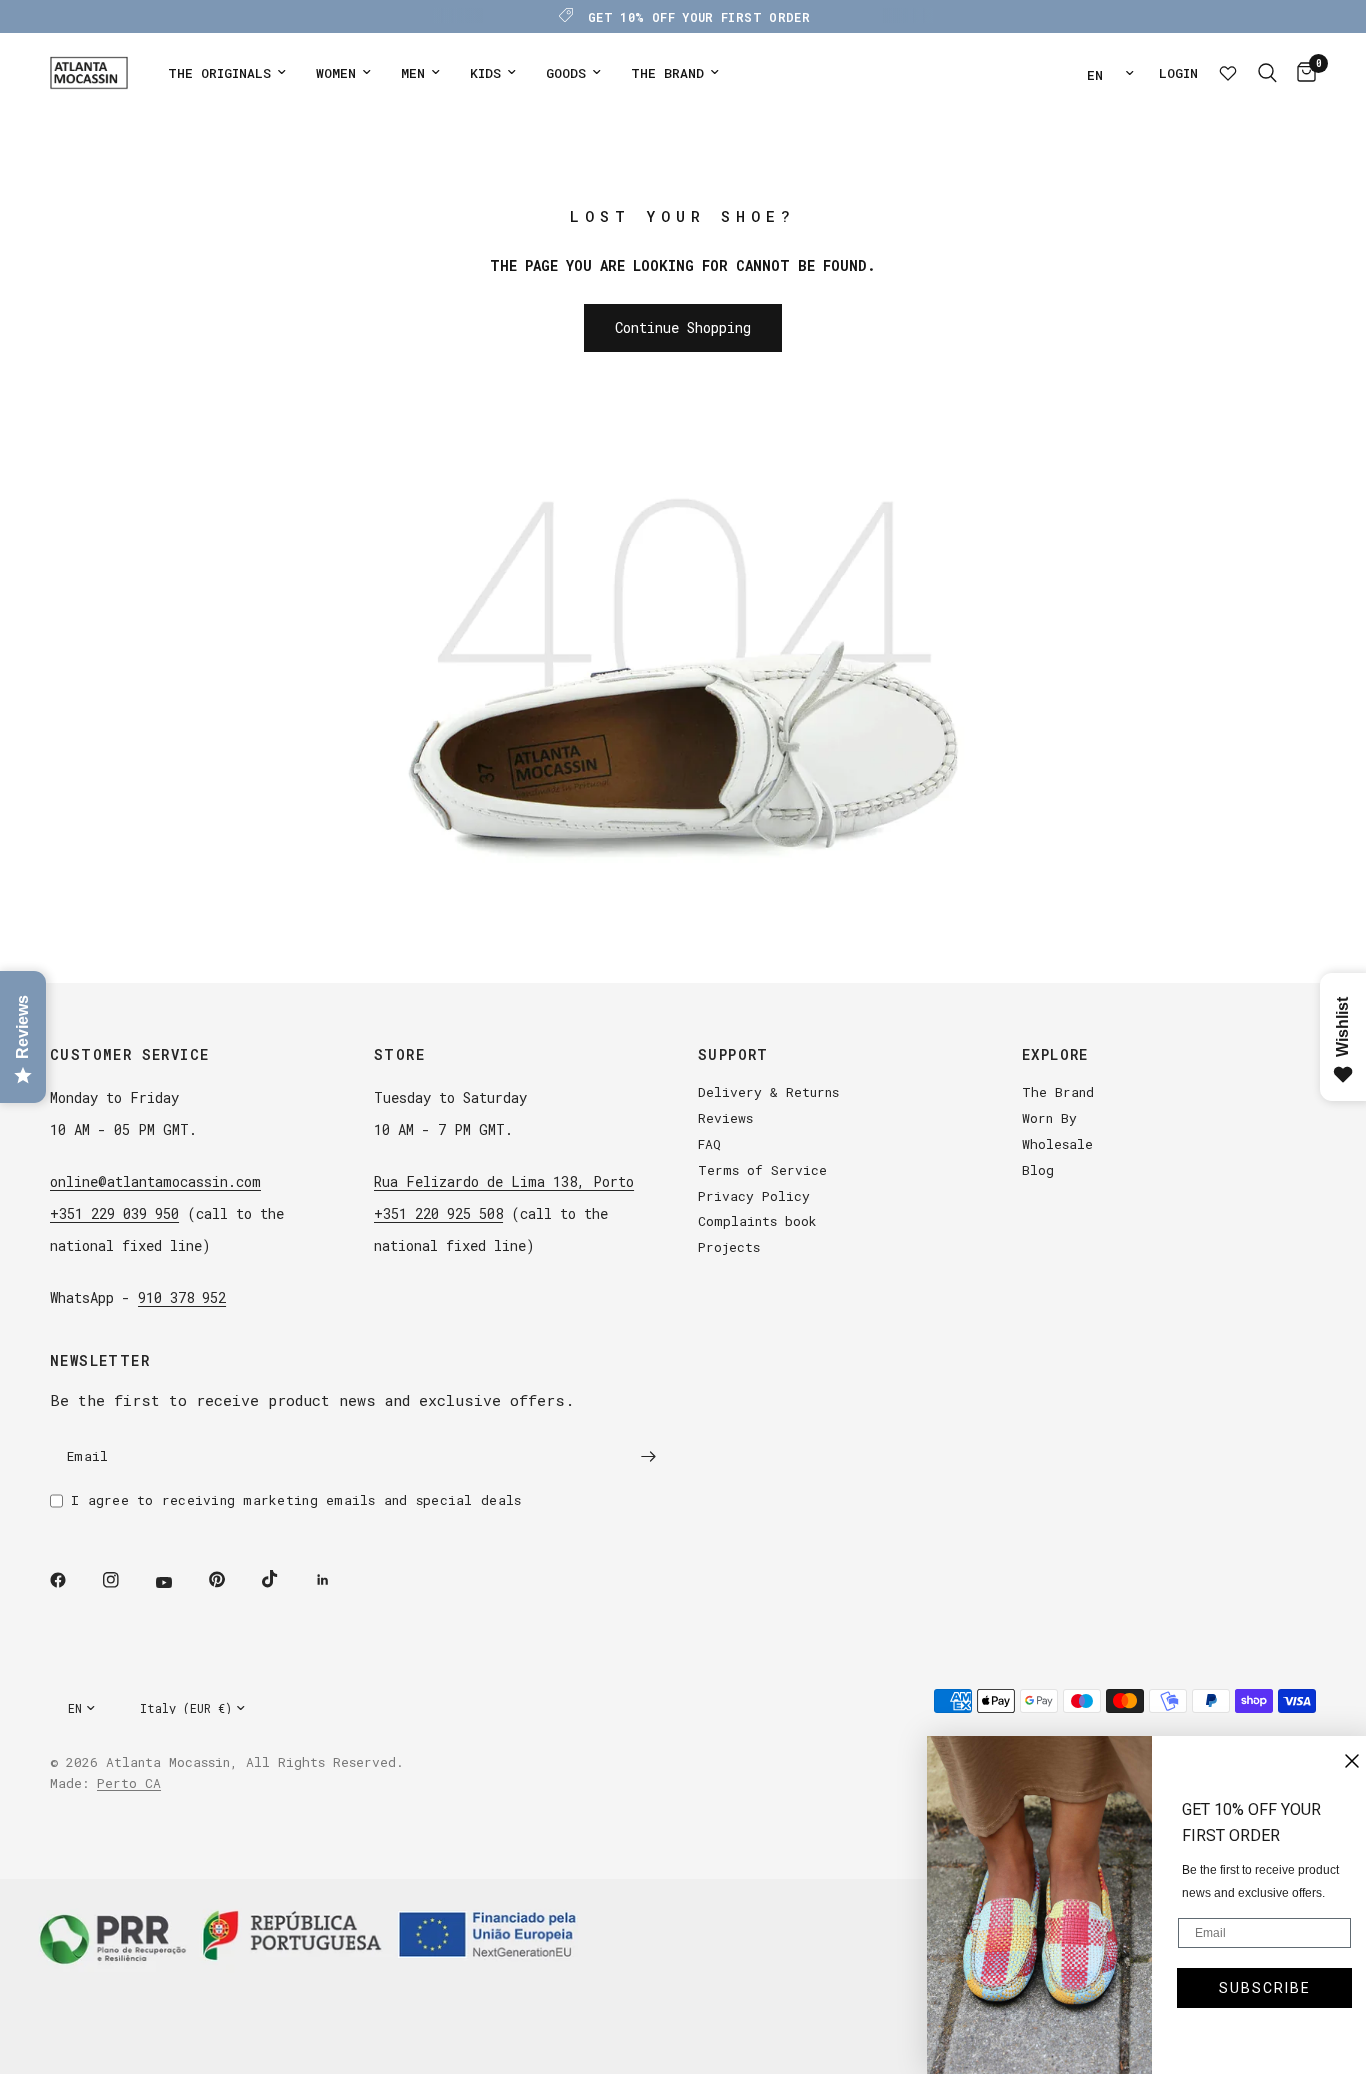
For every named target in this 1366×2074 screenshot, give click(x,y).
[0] (1301, 73)
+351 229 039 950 (114, 1213)
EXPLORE (1055, 1055)
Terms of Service (762, 1170)
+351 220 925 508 (438, 1213)
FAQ (709, 1144)
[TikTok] (284, 1579)
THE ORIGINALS (219, 73)
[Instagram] (125, 1580)
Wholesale (1057, 1144)
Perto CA (129, 1783)
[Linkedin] (337, 1580)
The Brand (1058, 1092)
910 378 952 (182, 1297)
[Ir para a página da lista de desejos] (1228, 73)
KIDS (485, 73)
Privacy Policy (754, 1196)
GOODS (566, 73)
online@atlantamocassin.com (155, 1181)
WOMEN (336, 73)
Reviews (725, 1118)
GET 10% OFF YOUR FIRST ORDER (699, 17)
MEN (413, 73)
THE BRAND (667, 73)
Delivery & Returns (768, 1092)
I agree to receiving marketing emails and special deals (296, 1500)
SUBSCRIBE (1254, 1988)
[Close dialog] (1341, 1761)
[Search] (1267, 73)
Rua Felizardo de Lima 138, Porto (504, 1181)
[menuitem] (227, 73)
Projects (729, 1247)
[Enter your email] (648, 1456)
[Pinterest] (231, 1579)
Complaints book (757, 1221)
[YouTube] (178, 1582)
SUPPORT (733, 1055)
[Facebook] (72, 1580)
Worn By (1049, 1118)
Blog (1038, 1170)
